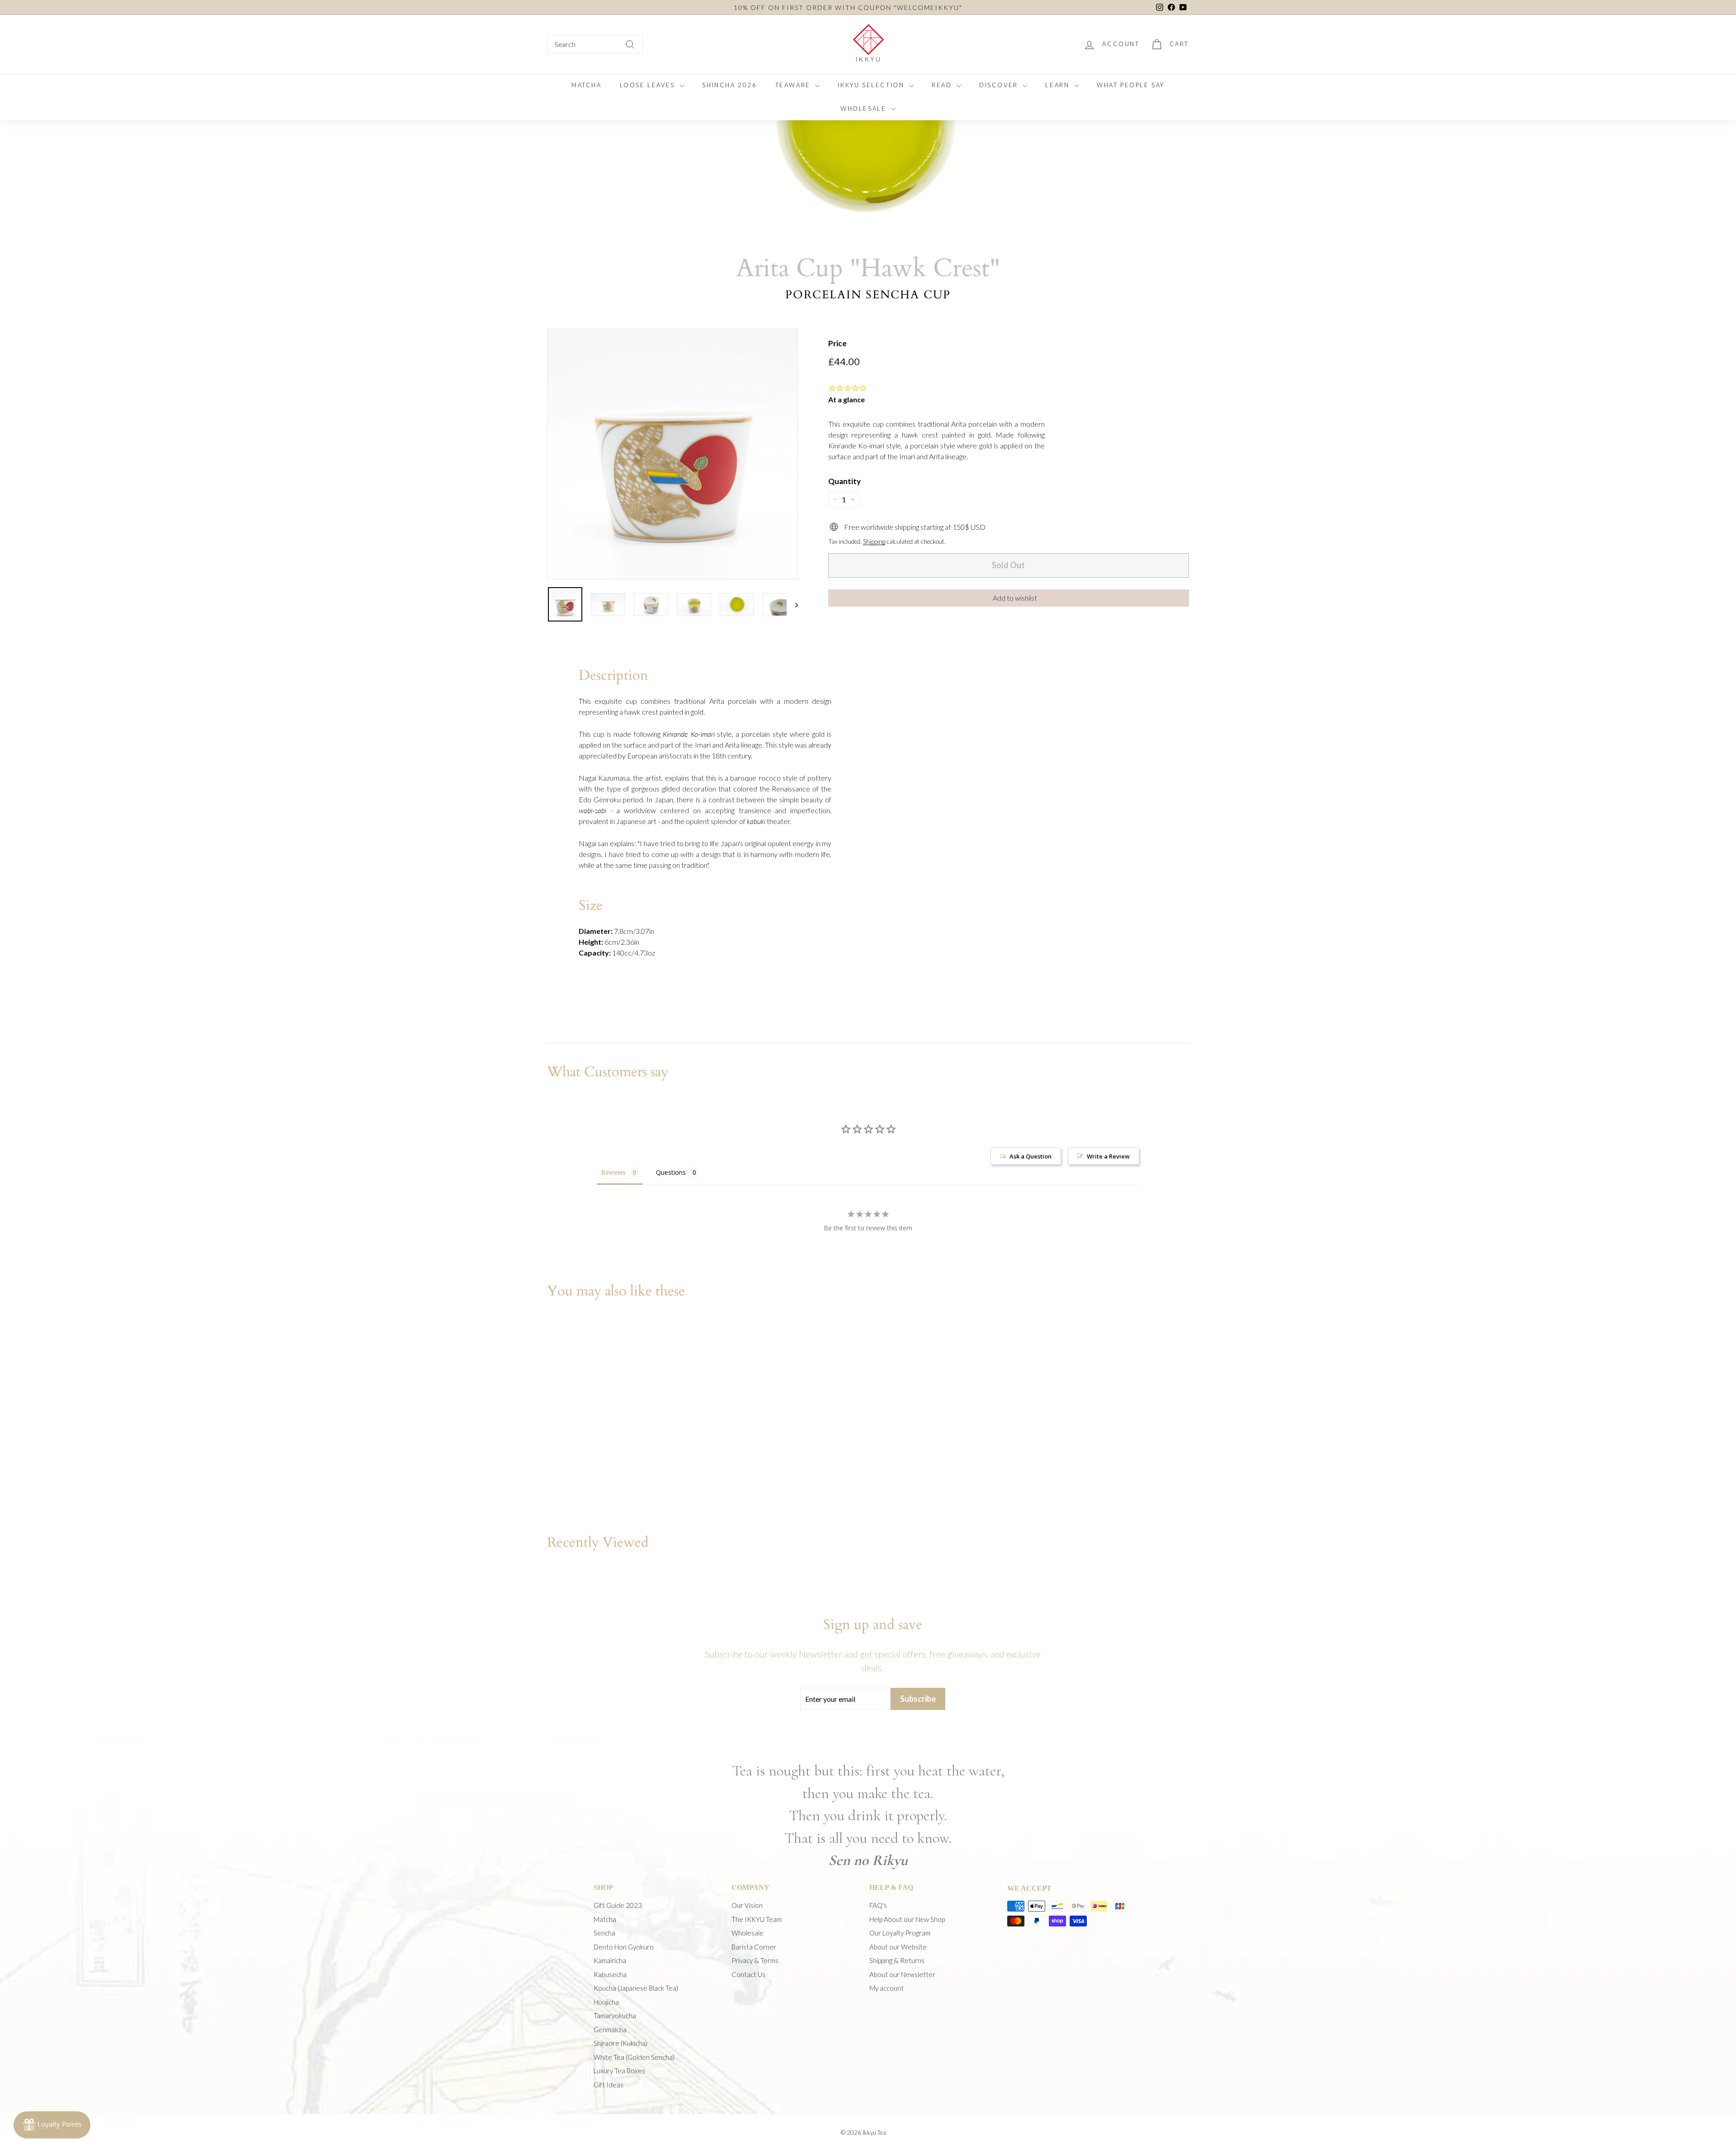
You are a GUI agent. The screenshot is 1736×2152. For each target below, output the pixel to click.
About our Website (898, 1947)
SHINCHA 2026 (729, 85)
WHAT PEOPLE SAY (1131, 85)
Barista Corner (754, 1947)
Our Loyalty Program (900, 1933)
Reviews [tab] (613, 1172)
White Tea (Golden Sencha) (634, 2057)
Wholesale (748, 1933)
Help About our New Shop (907, 1919)
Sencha (604, 1933)
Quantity (844, 481)
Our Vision (747, 1905)
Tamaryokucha (615, 2015)
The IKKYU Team (757, 1919)
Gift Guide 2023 (618, 1905)
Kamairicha (610, 1960)
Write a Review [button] (1108, 1156)
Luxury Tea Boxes (619, 2071)
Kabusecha (610, 1974)
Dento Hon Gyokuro (624, 1947)
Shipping (874, 542)
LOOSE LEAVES (649, 85)
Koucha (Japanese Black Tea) (636, 1988)
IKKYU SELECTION (872, 85)
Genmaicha (610, 2030)
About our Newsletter (902, 1974)
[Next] (792, 604)
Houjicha (606, 2002)
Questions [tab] (671, 1172)
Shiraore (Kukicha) (620, 2043)
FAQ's (878, 1905)
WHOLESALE (865, 108)
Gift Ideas (609, 2085)
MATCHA (587, 85)
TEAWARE (794, 85)
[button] (1009, 598)
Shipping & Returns (897, 1960)
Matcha (605, 1919)
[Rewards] (52, 2125)
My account (887, 1988)
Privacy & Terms (755, 1960)
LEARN (1059, 85)
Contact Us (748, 1974)
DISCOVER (1000, 85)
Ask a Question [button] (1031, 1156)
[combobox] (595, 44)
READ (943, 85)
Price (837, 343)
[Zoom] (672, 454)
